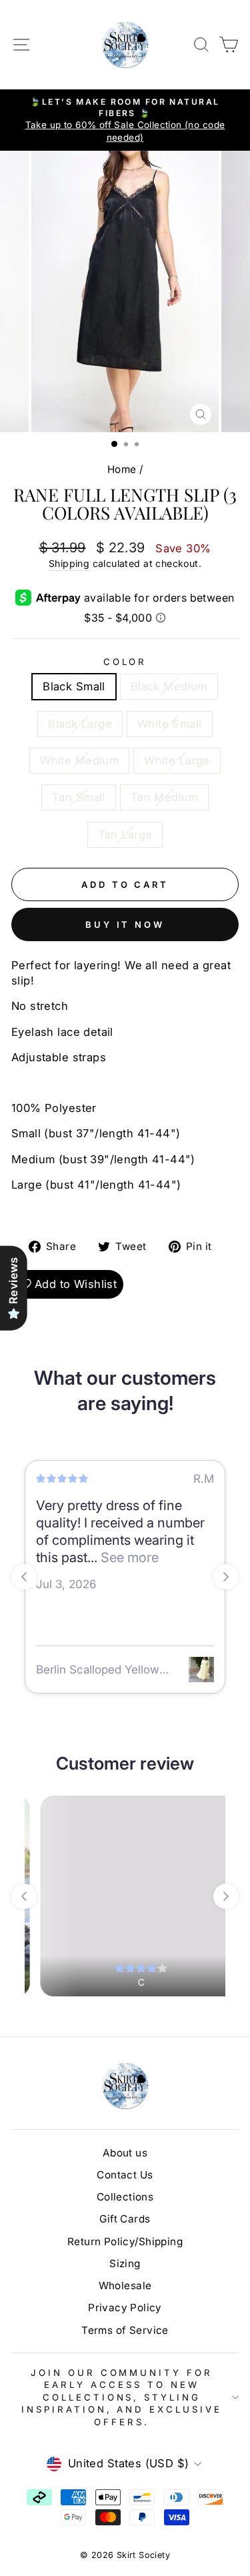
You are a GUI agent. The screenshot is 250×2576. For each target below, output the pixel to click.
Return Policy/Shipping (125, 2241)
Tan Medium (164, 797)
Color (125, 662)
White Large (177, 760)
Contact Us (125, 2175)
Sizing (125, 2264)
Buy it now (125, 924)
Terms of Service (125, 2330)
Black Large (80, 724)
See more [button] (128, 1557)
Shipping (69, 563)
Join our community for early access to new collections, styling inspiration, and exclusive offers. (122, 2397)
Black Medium (169, 686)
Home (122, 469)
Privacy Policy (125, 2308)
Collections (125, 2197)
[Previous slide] (24, 1577)
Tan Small (79, 797)
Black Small (74, 686)
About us (125, 2153)
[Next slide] (226, 1577)
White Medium (79, 760)
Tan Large (125, 834)
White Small (170, 724)
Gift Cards (125, 2219)
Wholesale (125, 2286)
